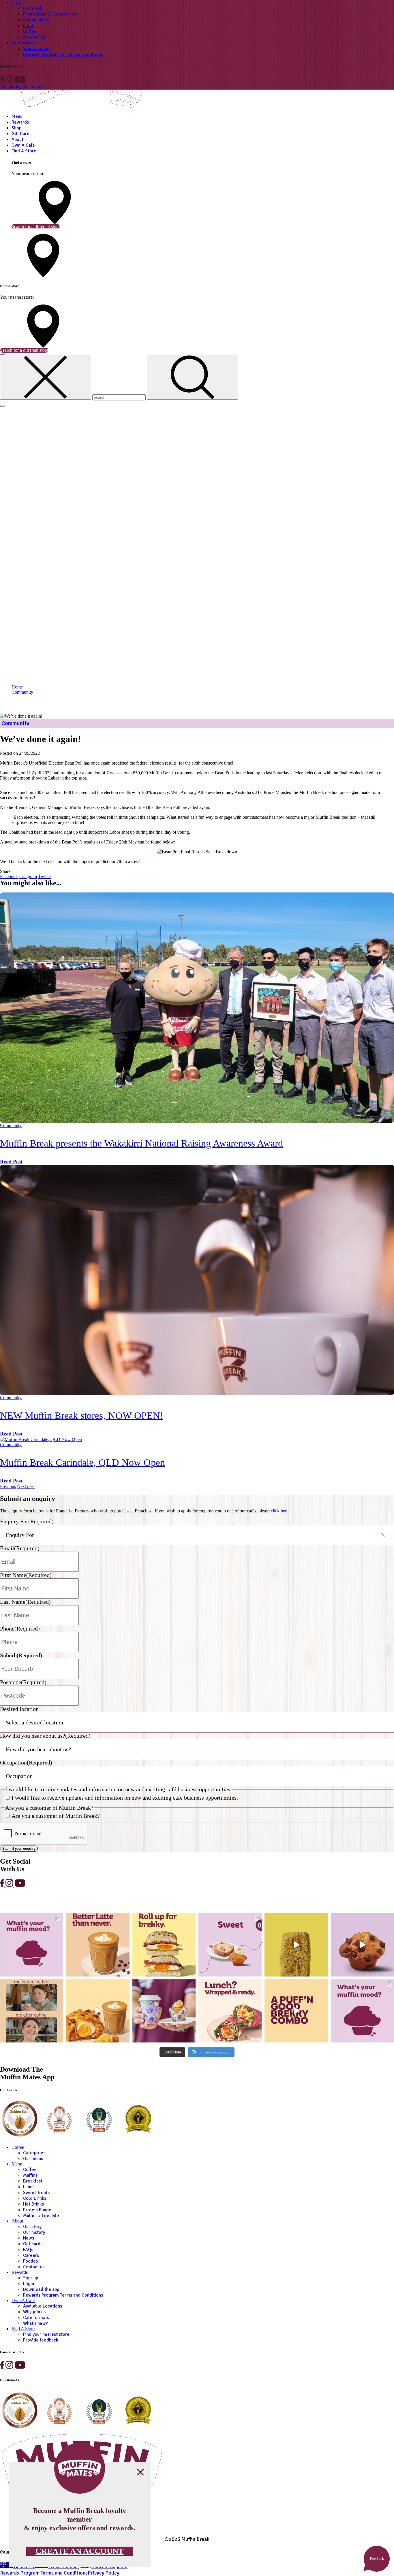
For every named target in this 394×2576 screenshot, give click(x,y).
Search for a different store (36, 227)
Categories (34, 2153)
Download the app (41, 2289)
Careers (31, 2255)
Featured (32, 8)
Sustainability (36, 20)
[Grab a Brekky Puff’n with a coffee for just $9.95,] (98, 2011)
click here (280, 1511)
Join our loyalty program (22, 87)
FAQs (28, 2250)
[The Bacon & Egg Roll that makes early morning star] (164, 1945)
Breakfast (33, 2181)
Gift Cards (21, 134)
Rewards (20, 122)
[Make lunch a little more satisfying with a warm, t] (296, 1945)
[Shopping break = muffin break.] (164, 2011)
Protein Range (37, 2210)
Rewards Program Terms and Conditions (63, 54)
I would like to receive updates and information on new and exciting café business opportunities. (125, 1798)
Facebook (9, 876)
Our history (34, 2232)
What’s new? (35, 2323)
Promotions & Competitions (51, 14)
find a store (24, 151)
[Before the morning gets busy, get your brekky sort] (296, 2011)
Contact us (34, 2267)
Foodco (31, 2261)
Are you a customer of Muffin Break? (56, 1816)
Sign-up (31, 2278)
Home (17, 687)
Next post (26, 1486)
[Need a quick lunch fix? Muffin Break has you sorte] (230, 2011)
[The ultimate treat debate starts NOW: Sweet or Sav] (230, 1945)
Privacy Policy (103, 2573)
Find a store (23, 2329)
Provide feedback (41, 2340)
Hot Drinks (33, 2204)
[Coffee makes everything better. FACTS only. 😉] (32, 2011)
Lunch (29, 2187)
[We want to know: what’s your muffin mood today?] (362, 2011)
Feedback (377, 2559)
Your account (36, 49)
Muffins (30, 2175)
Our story (32, 2227)
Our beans (33, 2159)
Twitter (45, 876)
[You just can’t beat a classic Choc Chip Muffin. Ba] (362, 1945)
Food (28, 26)
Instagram (28, 876)
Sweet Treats (36, 2193)
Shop (16, 128)
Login (29, 2284)
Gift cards (33, 2244)
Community (34, 37)
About (17, 139)
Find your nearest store (46, 2334)
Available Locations (43, 2306)
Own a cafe (23, 145)
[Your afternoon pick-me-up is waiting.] (98, 1945)
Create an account (80, 2551)
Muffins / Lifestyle (41, 2216)
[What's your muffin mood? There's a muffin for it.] (32, 1945)
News (29, 2238)
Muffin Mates (25, 43)
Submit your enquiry (19, 1848)
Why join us (34, 2312)
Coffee (30, 31)
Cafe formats (36, 2318)
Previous (8, 1486)
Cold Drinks (35, 2198)
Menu (17, 116)
